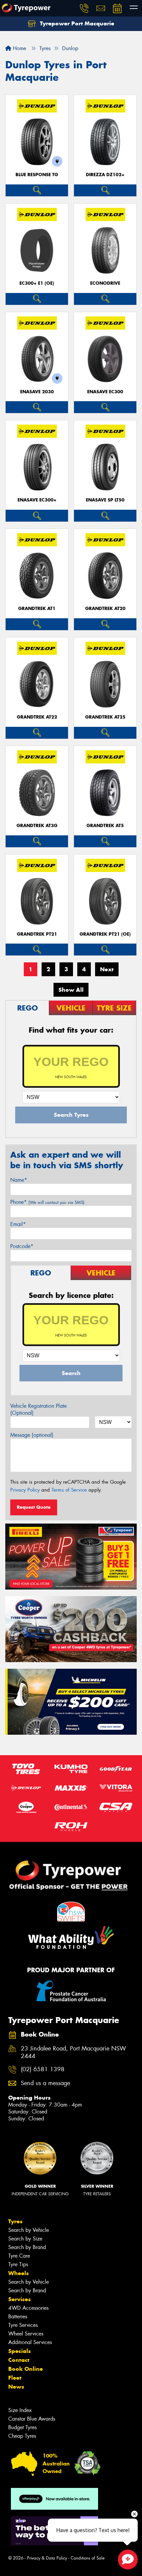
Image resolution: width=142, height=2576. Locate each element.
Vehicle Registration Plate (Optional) (38, 1409)
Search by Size (25, 2239)
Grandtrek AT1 (37, 609)
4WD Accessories (28, 2308)
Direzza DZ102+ (105, 175)
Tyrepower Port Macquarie (76, 23)
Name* (19, 1180)
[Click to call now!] (84, 8)
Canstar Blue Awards (32, 2419)
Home (19, 48)
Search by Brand (27, 2247)
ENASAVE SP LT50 (105, 500)
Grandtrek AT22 (37, 717)
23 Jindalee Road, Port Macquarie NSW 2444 (73, 2052)
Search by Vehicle (29, 2230)
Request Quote (34, 1507)
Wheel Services (26, 2334)
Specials (19, 2351)
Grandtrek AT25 (105, 717)
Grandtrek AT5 (105, 826)
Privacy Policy (25, 1490)
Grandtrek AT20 (105, 609)
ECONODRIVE (105, 283)
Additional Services (30, 2342)
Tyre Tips (18, 2264)
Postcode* (22, 1246)
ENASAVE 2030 (37, 392)
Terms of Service (69, 1490)
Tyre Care (19, 2256)
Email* (18, 1224)
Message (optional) (32, 1435)
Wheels (18, 2273)
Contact (19, 2360)
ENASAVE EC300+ (37, 500)
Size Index (20, 2410)
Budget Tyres (22, 2427)
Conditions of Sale (88, 2558)
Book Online (26, 2369)
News (16, 2387)
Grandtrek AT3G (37, 826)
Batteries (18, 2317)
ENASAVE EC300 (105, 392)
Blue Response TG (37, 175)
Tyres (15, 2221)
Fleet (15, 2378)
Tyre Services (23, 2325)
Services (19, 2299)
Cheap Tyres (22, 2436)
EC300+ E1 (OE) (37, 283)
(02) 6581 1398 (43, 2069)
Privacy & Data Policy (47, 2558)
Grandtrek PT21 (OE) (105, 934)
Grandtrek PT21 (37, 934)
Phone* (47, 1202)
